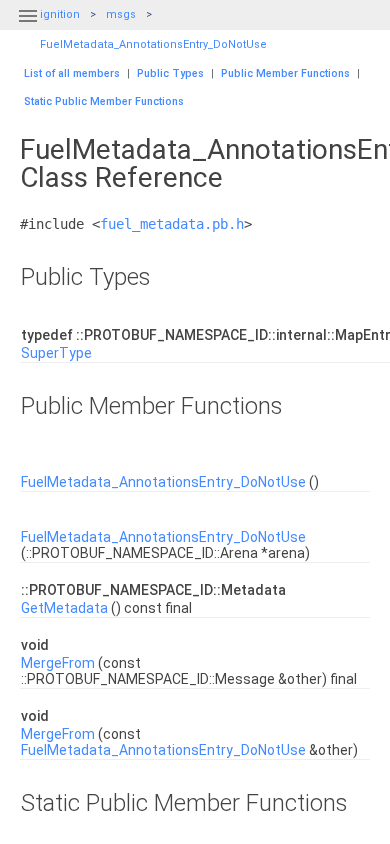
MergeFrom (58, 663)
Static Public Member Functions (104, 101)
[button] (28, 28)
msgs (121, 14)
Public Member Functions (285, 73)
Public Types (170, 73)
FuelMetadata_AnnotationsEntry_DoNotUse (153, 44)
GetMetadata (64, 608)
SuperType (56, 353)
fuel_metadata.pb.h (172, 224)
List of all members (72, 73)
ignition (60, 14)
